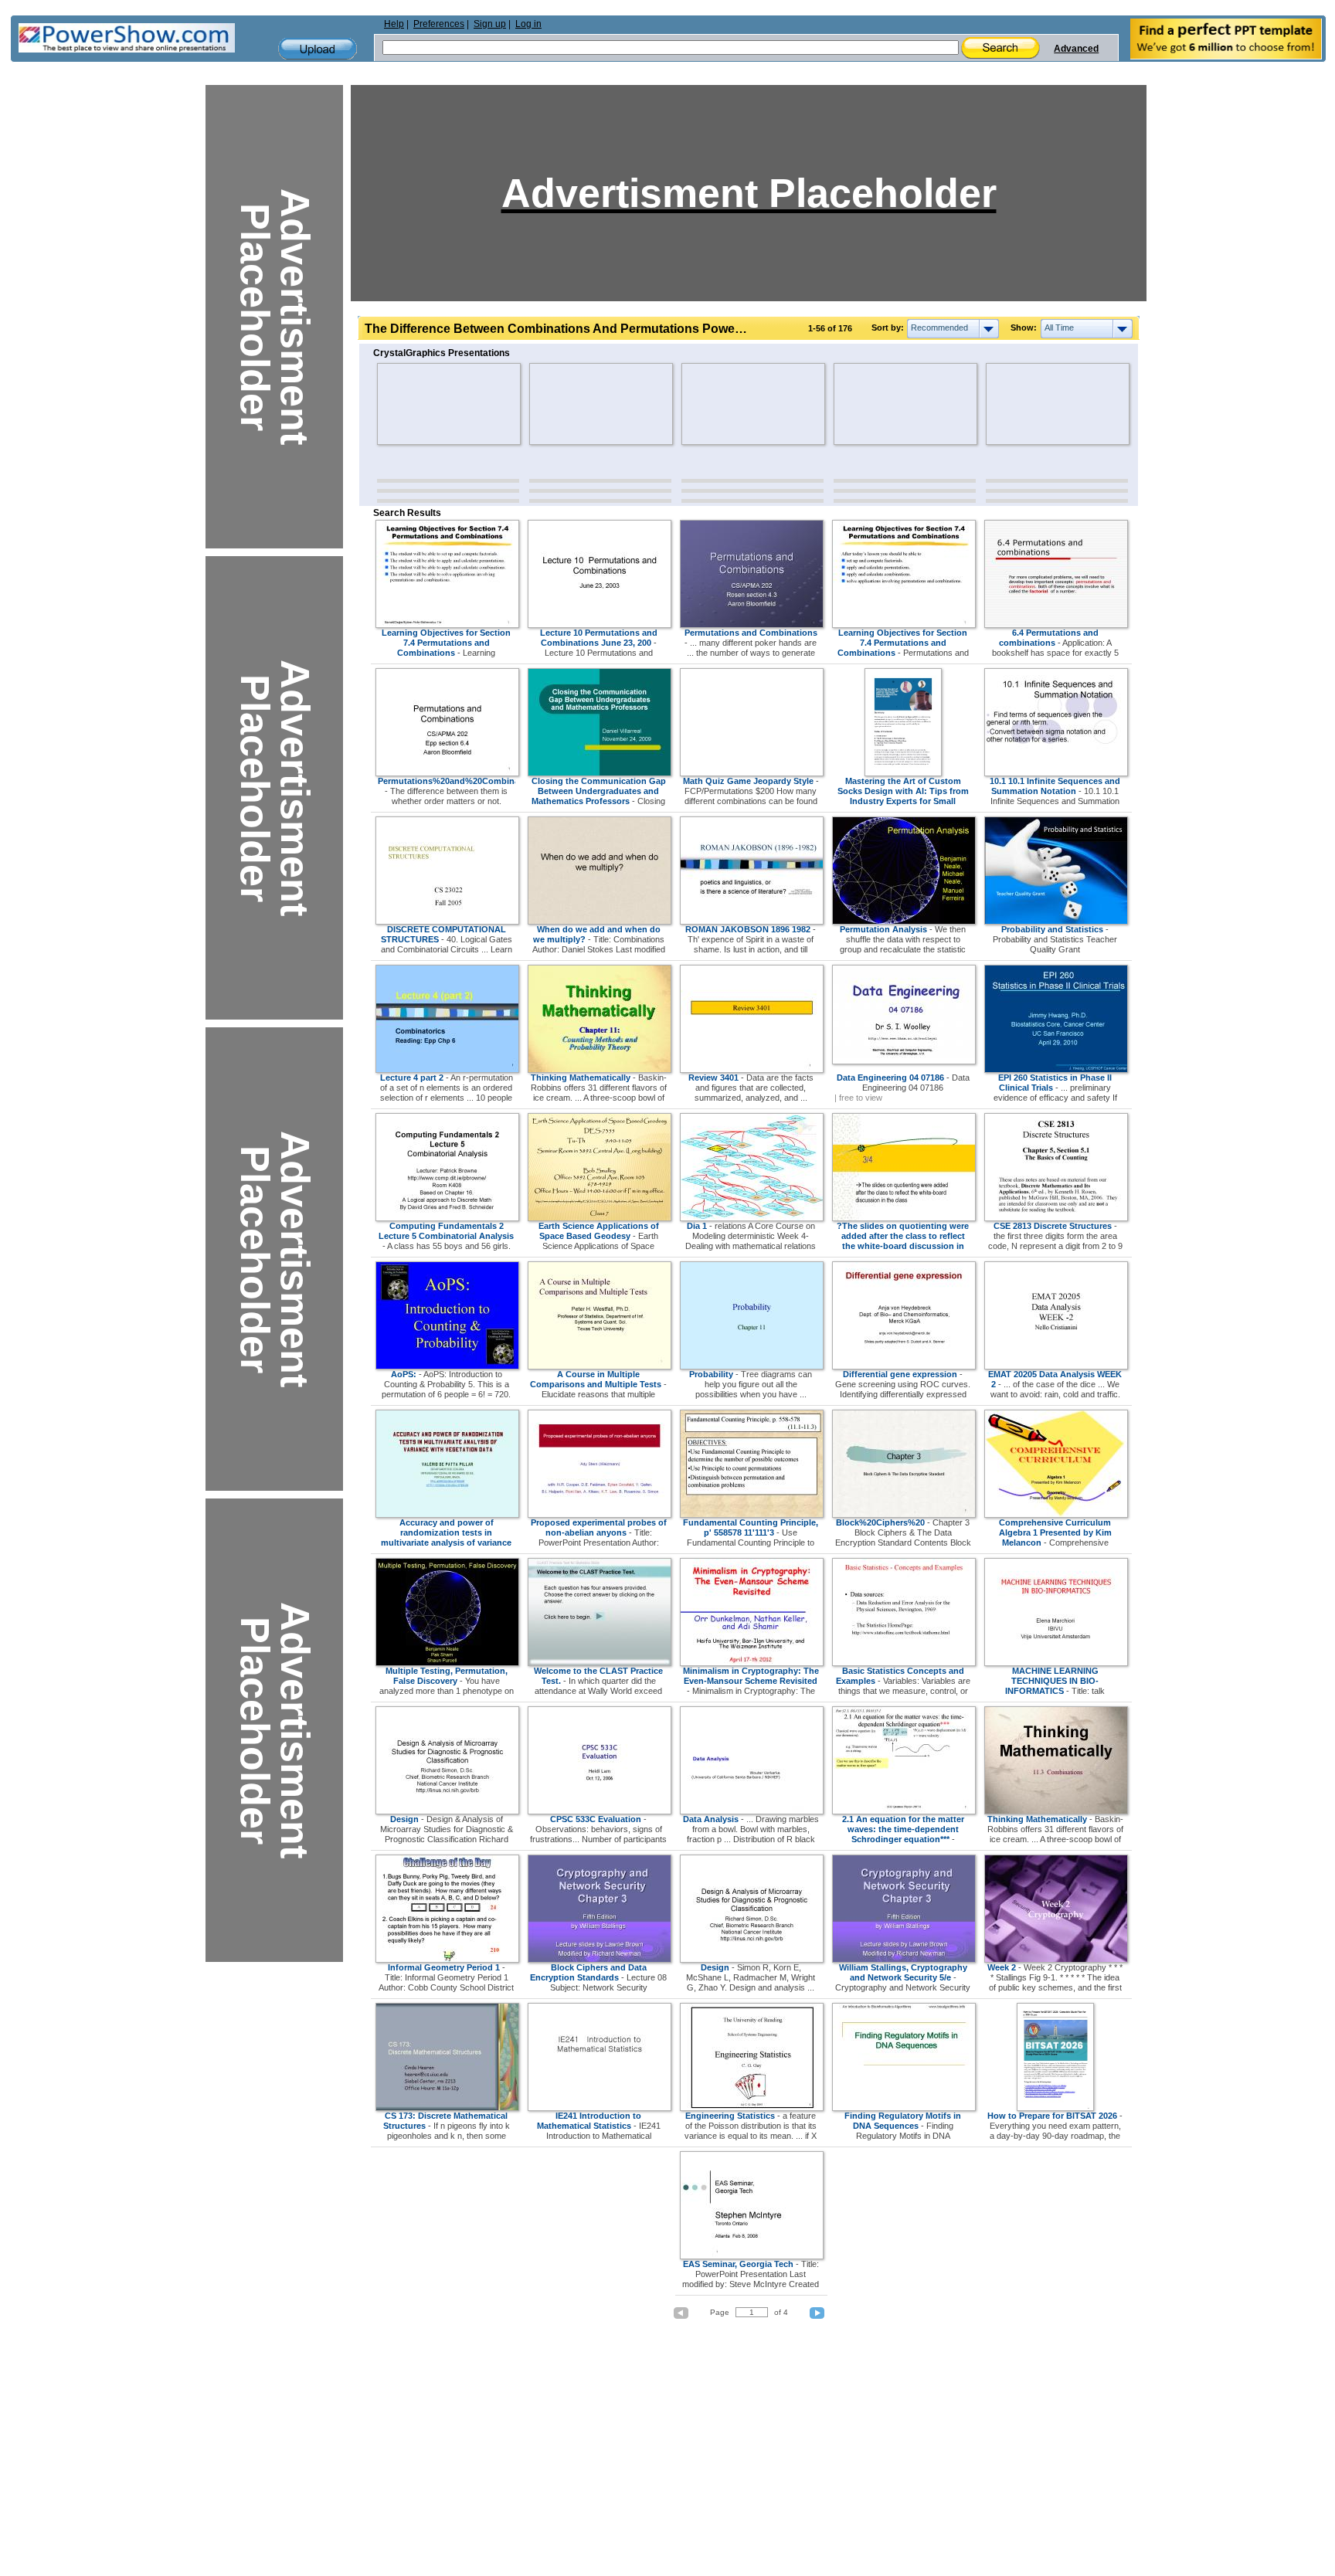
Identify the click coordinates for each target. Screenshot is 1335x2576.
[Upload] (318, 49)
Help (394, 24)
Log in (528, 24)
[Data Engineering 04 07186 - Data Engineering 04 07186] (904, 1061)
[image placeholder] (422, 404)
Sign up (490, 24)
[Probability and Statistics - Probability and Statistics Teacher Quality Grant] (1056, 921)
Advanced (1076, 49)
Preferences (439, 24)
